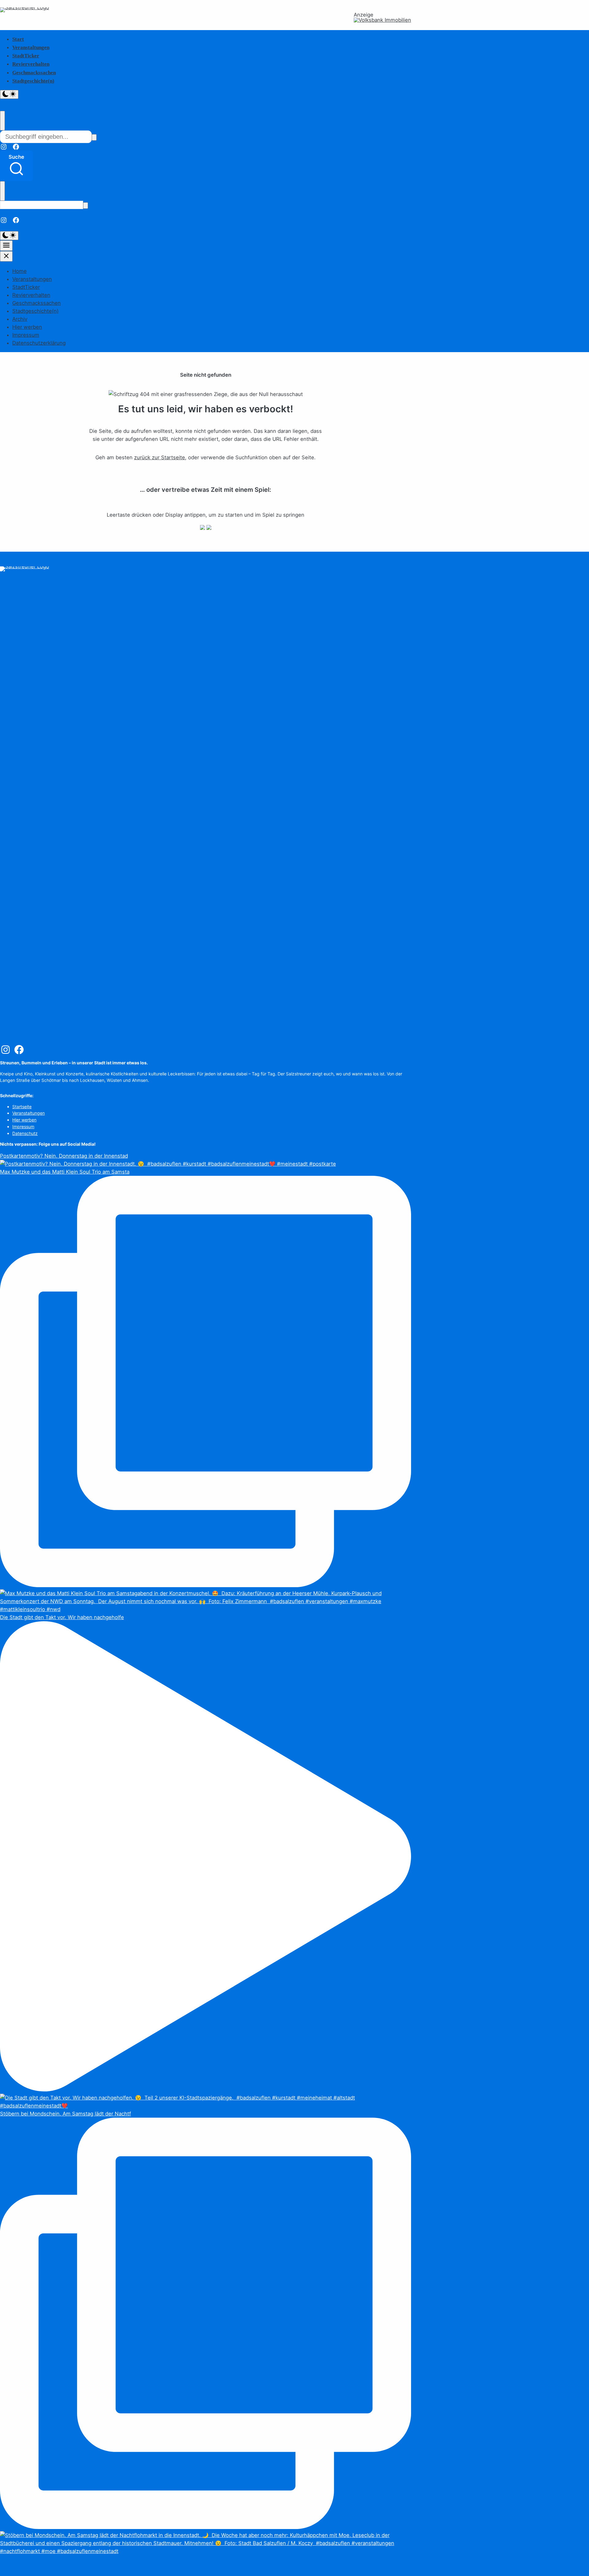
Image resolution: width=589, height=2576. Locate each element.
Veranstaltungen (31, 47)
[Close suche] (2, 121)
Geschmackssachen (34, 73)
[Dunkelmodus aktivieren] (9, 94)
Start (18, 39)
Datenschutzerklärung (39, 343)
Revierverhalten (31, 64)
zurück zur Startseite (160, 457)
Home (19, 271)
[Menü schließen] (6, 256)
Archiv (20, 319)
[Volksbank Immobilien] (382, 20)
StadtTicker (26, 56)
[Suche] (94, 137)
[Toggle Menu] (6, 246)
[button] (16, 166)
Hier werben (27, 327)
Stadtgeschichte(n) (33, 81)
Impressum (26, 335)
